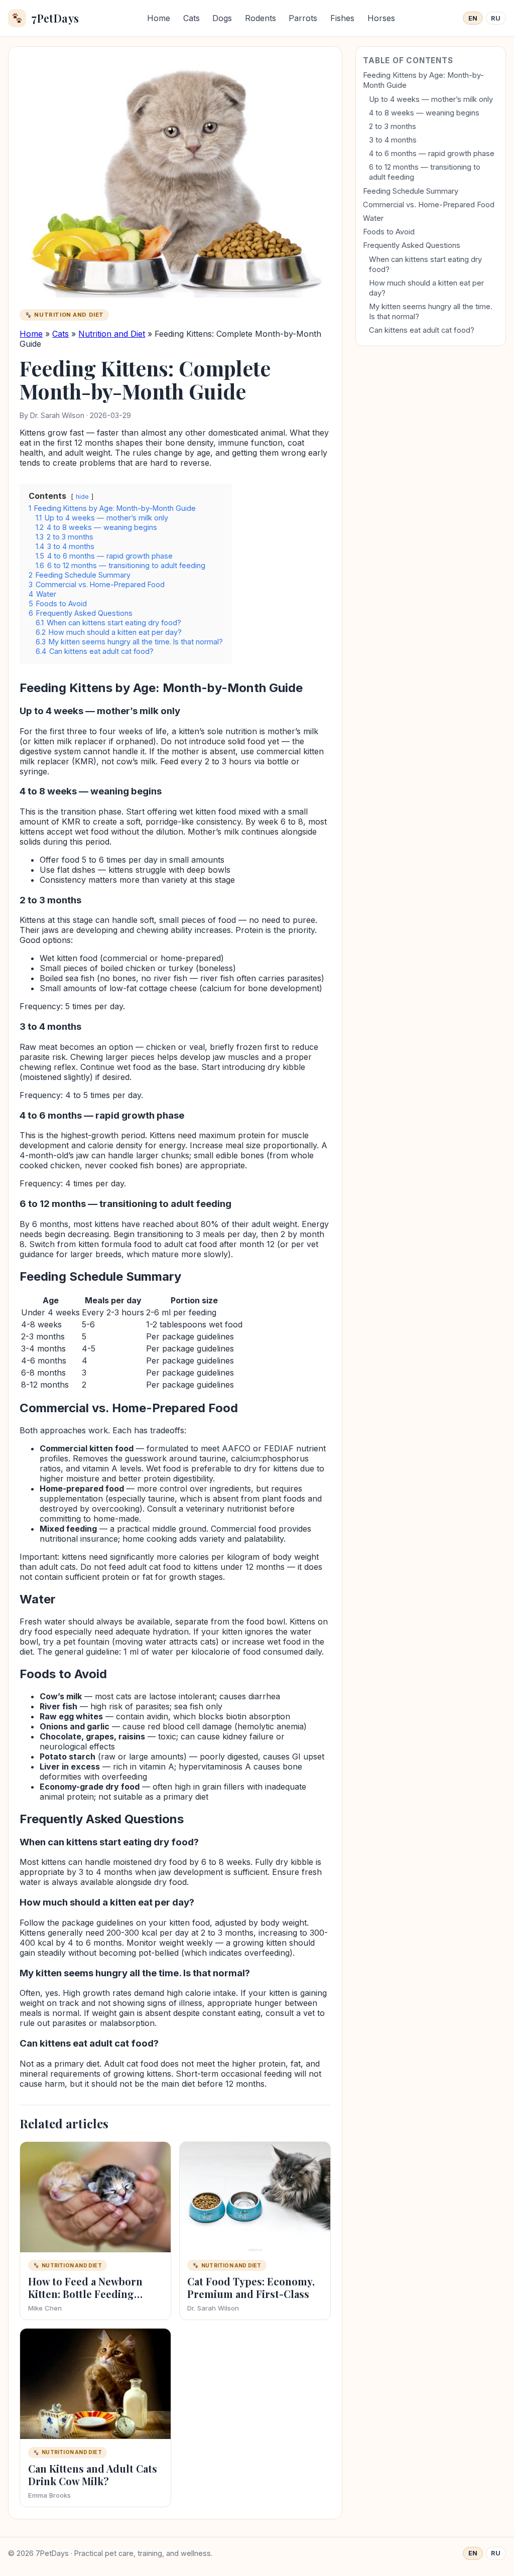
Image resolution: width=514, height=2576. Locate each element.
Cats (191, 18)
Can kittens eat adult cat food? (422, 330)
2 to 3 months (393, 126)
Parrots (303, 18)
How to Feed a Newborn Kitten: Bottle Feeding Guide (85, 2294)
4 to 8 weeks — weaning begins (424, 113)
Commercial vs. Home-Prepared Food (429, 205)
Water (373, 218)
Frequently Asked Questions (412, 245)
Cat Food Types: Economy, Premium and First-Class (251, 2287)
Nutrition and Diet (112, 334)
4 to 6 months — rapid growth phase (432, 154)
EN (473, 18)
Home (159, 18)
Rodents (261, 18)
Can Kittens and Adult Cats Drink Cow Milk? (93, 2475)
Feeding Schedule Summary (411, 191)
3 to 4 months (393, 140)
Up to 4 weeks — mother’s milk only (431, 99)
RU (496, 18)
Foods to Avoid (389, 232)
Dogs (222, 18)
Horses (381, 18)
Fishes (342, 18)
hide (82, 497)
